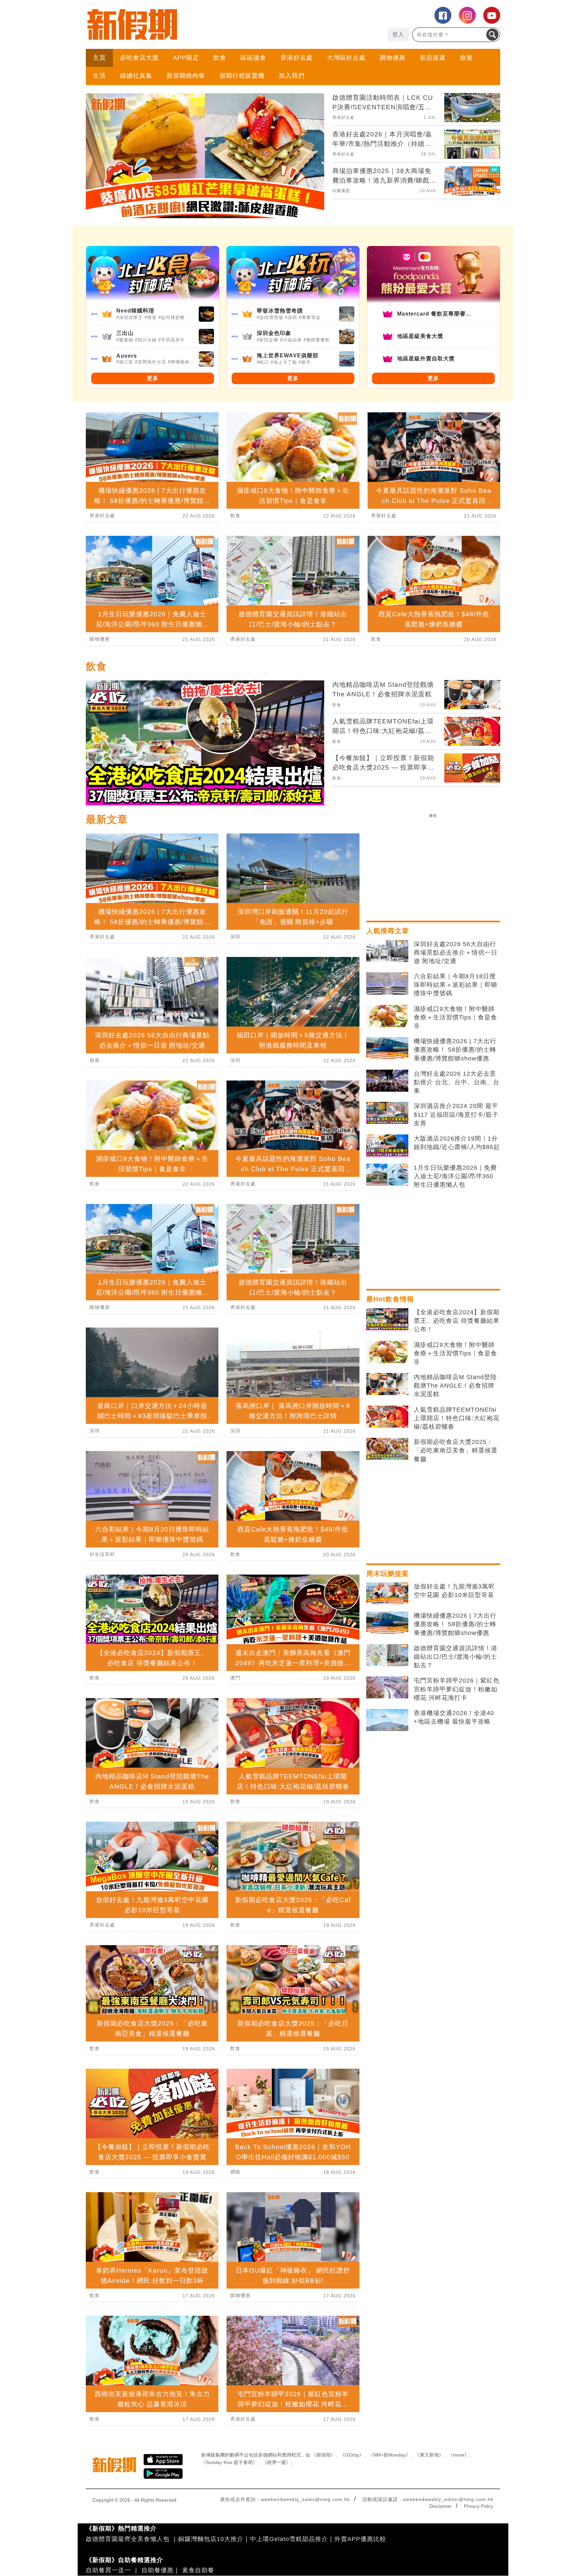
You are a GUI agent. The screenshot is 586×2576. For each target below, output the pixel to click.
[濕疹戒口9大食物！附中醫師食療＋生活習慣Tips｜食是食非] (387, 1016)
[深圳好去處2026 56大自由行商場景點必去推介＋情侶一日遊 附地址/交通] (387, 951)
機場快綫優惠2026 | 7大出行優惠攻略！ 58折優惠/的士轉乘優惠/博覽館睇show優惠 (455, 1050)
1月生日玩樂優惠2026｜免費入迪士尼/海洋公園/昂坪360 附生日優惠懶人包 (455, 1176)
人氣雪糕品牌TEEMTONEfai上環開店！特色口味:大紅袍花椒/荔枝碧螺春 (457, 1418)
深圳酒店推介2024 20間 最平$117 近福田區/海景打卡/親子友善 (456, 1114)
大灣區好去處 (346, 58)
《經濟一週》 (276, 2462)
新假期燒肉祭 (186, 76)
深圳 (95, 1431)
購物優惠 (393, 58)
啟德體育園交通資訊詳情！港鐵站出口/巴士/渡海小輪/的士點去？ (456, 1657)
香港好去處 (297, 58)
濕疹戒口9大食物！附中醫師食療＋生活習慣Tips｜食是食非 (455, 1017)
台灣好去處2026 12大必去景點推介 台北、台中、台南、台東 (457, 1082)
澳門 (235, 1678)
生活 (99, 76)
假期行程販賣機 (242, 76)
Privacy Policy (479, 2506)
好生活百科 (102, 1554)
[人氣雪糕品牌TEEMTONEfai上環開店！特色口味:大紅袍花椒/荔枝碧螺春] (387, 1417)
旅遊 (466, 58)
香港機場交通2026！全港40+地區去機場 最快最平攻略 (454, 1717)
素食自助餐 (198, 2570)
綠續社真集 (136, 76)
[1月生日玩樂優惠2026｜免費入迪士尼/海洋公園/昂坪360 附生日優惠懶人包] (387, 1175)
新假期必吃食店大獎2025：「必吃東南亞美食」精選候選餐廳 (456, 1450)
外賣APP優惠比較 (360, 2539)
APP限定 (186, 58)
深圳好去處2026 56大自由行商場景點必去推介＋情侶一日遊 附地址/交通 (456, 953)
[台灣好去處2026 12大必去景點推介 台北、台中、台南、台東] (387, 1081)
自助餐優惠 (158, 2570)
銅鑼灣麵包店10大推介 (211, 2539)
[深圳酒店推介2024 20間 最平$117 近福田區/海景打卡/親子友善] (387, 1113)
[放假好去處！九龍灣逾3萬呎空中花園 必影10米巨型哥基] (387, 1594)
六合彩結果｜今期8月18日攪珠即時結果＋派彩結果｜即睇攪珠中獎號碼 (456, 985)
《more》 (459, 2455)
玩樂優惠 (341, 191)
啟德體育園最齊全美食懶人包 (128, 2539)
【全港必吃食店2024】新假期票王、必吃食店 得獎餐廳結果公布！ (457, 1321)
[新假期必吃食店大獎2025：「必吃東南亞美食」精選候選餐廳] (387, 1449)
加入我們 (292, 76)
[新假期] (189, 24)
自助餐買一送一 (108, 2570)
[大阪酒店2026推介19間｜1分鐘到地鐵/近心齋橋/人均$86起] (387, 1146)
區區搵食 (253, 58)
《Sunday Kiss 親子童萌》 (229, 2462)
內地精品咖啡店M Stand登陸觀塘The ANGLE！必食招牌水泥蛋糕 (455, 1386)
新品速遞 (433, 58)
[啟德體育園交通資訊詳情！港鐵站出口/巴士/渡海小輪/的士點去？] (387, 1655)
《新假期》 (324, 2455)
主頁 (99, 58)
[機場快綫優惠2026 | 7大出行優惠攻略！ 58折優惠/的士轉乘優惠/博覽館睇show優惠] (387, 1048)
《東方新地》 (429, 2455)
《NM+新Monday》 (389, 2455)
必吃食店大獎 (139, 58)
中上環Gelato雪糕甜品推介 (289, 2539)
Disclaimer (441, 2506)
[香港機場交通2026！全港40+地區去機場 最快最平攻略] (387, 1720)
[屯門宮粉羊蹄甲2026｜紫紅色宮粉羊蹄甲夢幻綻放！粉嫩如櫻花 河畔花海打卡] (387, 1688)
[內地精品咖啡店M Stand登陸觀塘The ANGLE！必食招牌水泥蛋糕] (387, 1384)
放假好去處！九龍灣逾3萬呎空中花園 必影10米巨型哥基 (454, 1591)
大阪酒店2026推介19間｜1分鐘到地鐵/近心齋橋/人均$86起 (457, 1143)
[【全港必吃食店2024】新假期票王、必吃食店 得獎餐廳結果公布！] (387, 1319)
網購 (235, 2172)
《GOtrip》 (352, 2455)
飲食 (220, 58)
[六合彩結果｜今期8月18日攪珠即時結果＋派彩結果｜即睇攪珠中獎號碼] (387, 983)
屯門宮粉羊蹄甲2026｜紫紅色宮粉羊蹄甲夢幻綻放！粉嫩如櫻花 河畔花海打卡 (457, 1689)
